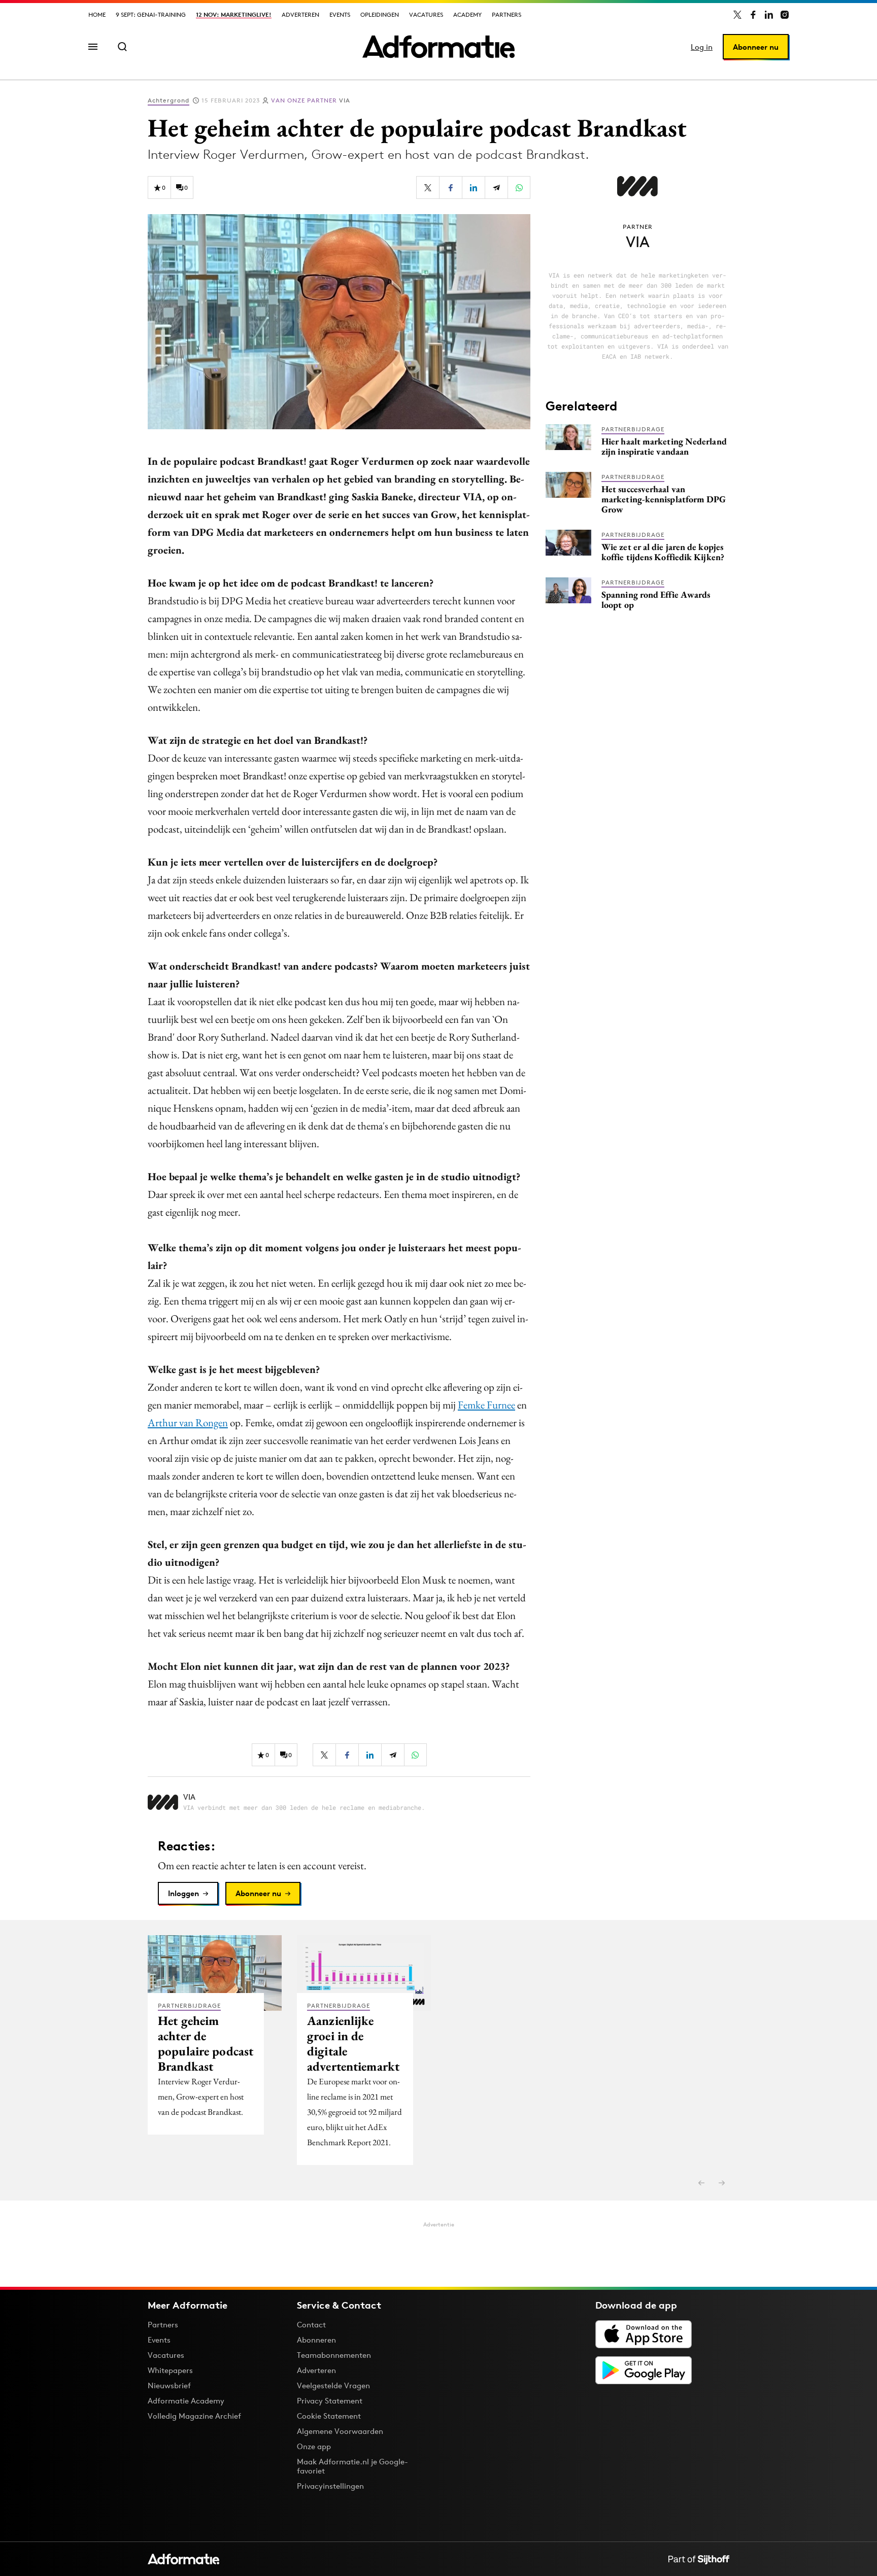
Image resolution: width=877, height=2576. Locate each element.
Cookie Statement (329, 2416)
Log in (702, 47)
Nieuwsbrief (169, 2385)
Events (340, 14)
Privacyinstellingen (330, 2486)
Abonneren (316, 2340)
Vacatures (426, 14)
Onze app (314, 2446)
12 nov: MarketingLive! (234, 14)
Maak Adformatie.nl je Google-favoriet (352, 2466)
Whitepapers (170, 2370)
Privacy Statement (330, 2401)
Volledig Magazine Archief (194, 2416)
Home (97, 14)
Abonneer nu (756, 47)
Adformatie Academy (186, 2401)
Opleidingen (380, 14)
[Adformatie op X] (737, 15)
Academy (467, 14)
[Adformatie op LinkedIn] (769, 15)
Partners (507, 14)
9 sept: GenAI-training (151, 14)
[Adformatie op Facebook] (753, 15)
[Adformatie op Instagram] (785, 15)
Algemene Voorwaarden (340, 2431)
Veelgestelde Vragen (333, 2385)
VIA (311, 100)
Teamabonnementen (334, 2355)
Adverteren (300, 14)
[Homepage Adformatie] (438, 47)
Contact (311, 2325)
